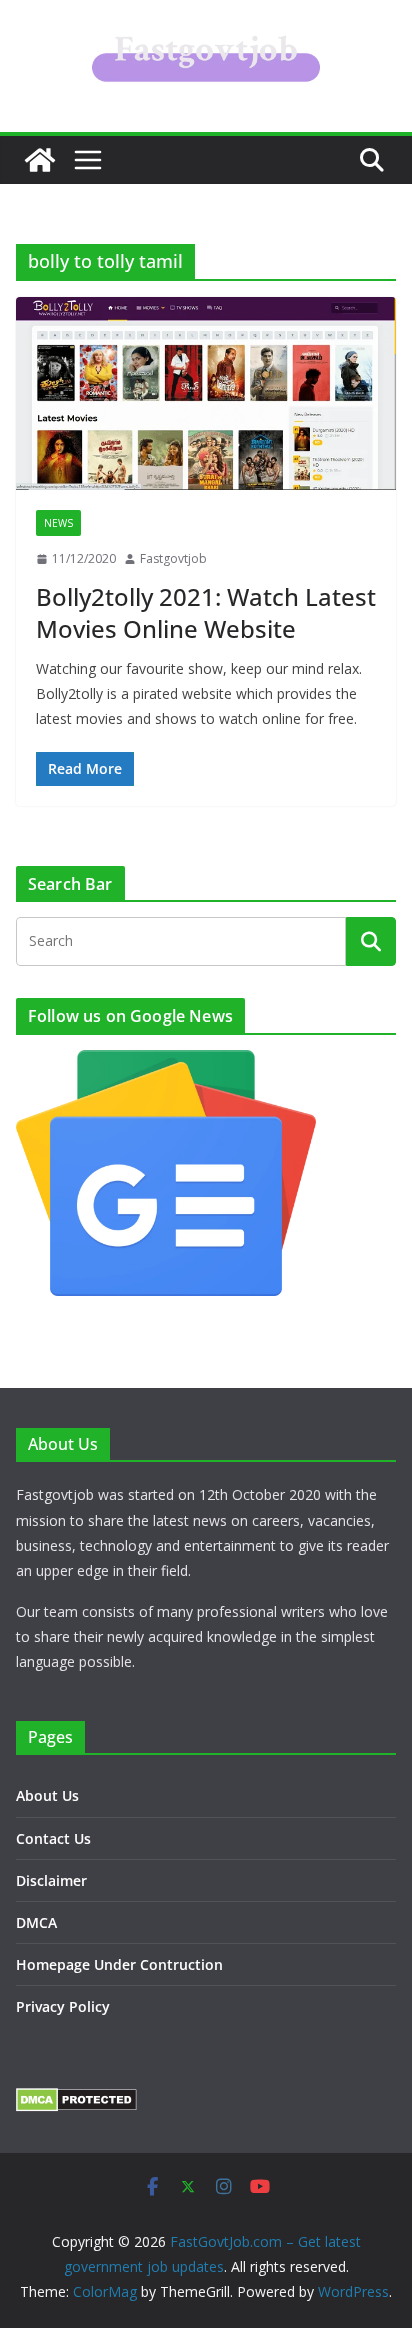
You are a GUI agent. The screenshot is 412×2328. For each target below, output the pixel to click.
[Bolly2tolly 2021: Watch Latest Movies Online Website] (206, 393)
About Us (47, 1795)
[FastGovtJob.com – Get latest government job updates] (40, 160)
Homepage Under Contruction (119, 1964)
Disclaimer (51, 1880)
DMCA (36, 1922)
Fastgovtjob (173, 558)
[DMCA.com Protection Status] (76, 2100)
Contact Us (53, 1838)
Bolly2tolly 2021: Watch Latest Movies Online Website (206, 612)
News (58, 523)
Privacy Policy (63, 2006)
